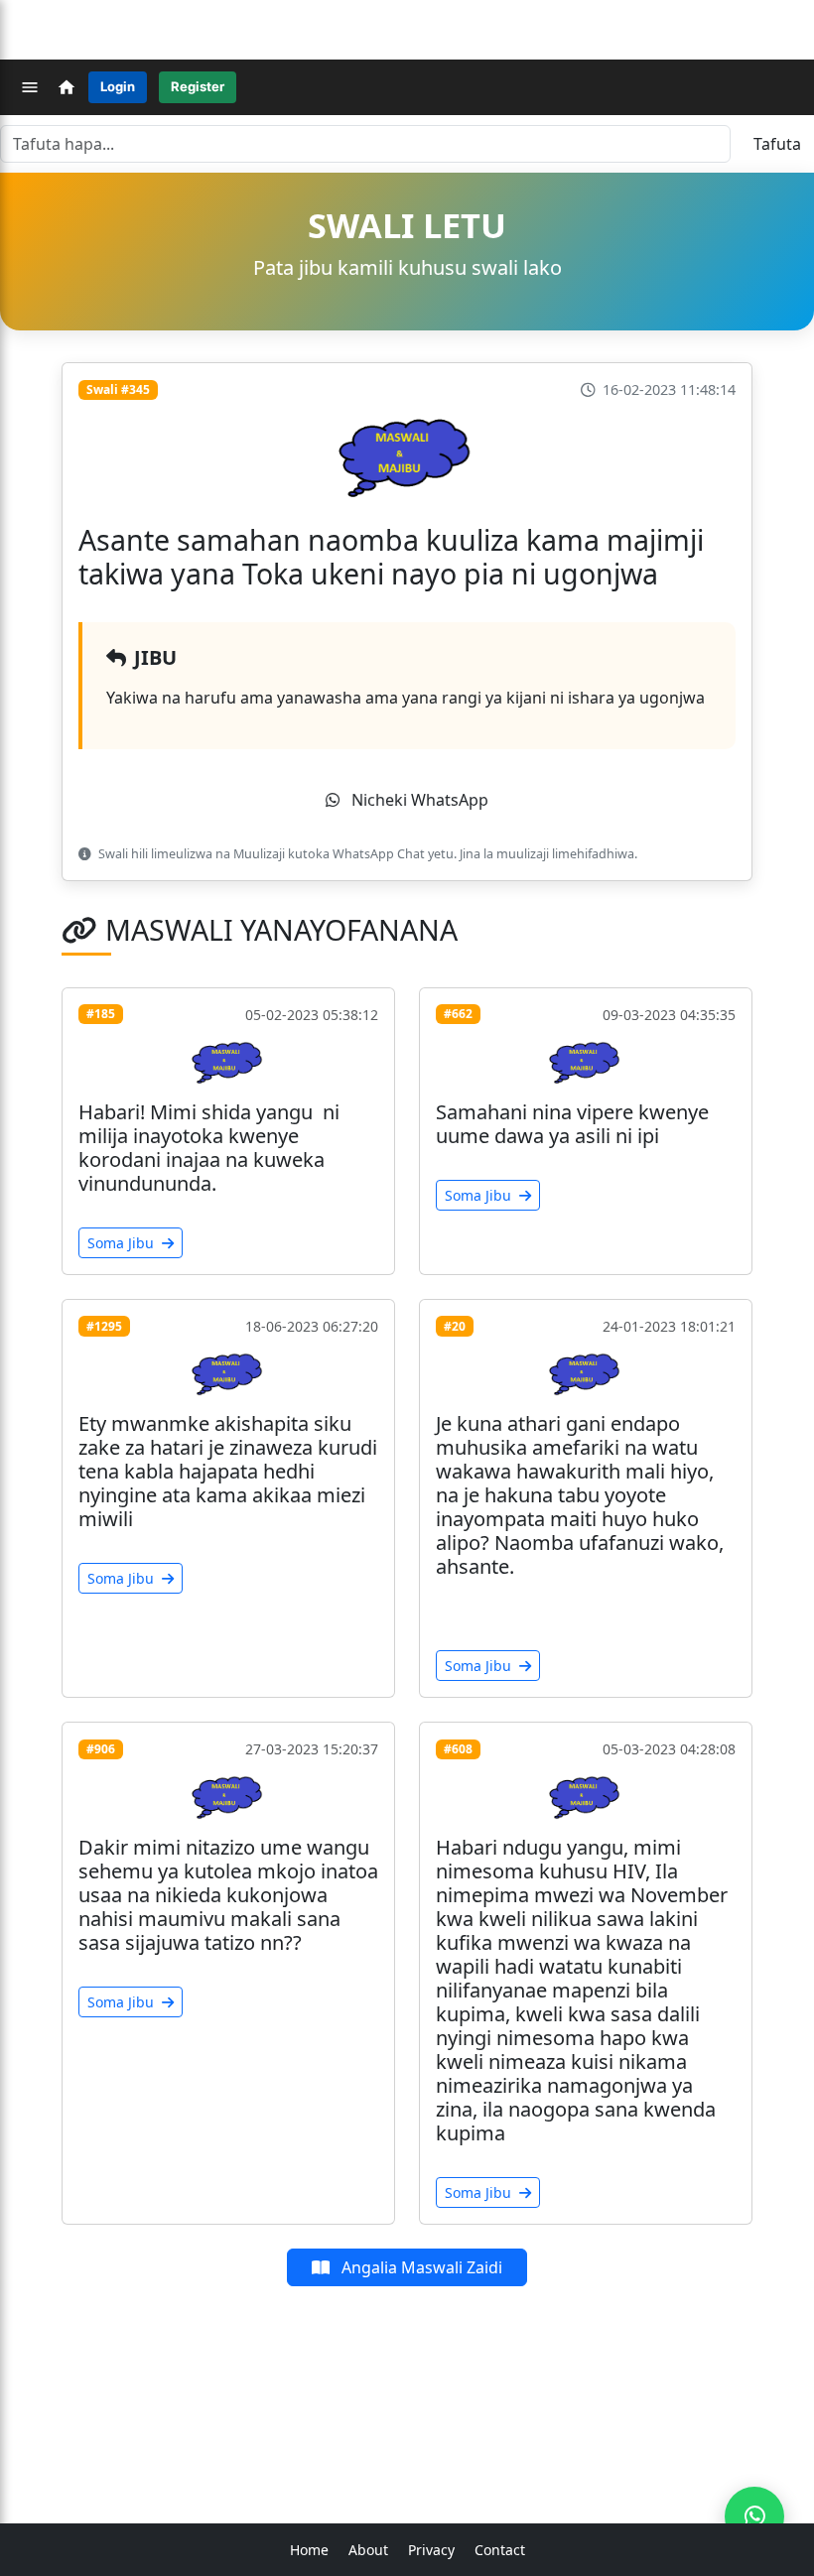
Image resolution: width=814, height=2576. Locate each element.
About (368, 2550)
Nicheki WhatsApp (418, 800)
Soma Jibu (123, 1243)
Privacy (431, 2550)
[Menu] (30, 87)
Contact (500, 2550)
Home (309, 2550)
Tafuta (777, 144)
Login (118, 86)
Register (198, 86)
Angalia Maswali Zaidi (420, 2267)
